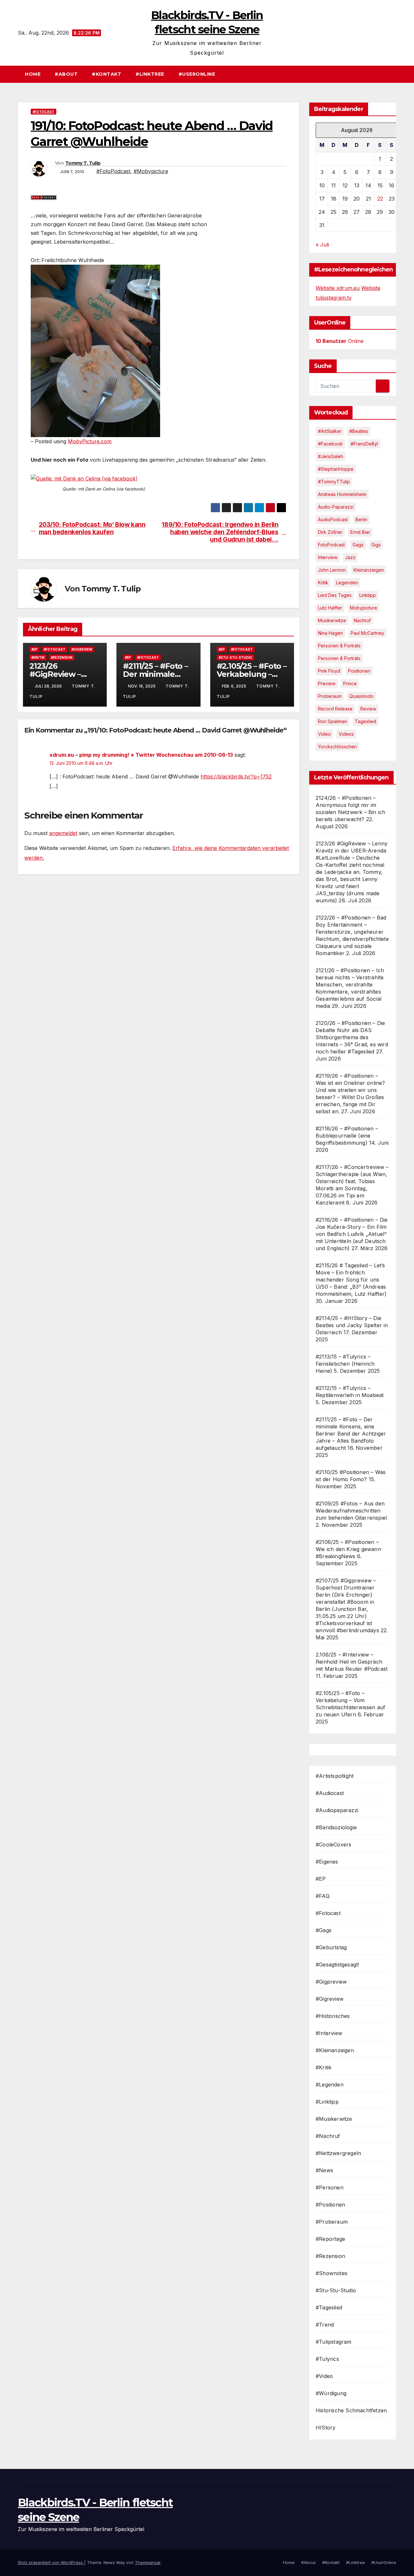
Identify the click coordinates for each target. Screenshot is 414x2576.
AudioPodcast (333, 519)
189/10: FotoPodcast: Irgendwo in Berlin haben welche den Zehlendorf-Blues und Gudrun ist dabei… (220, 532)
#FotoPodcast (113, 171)
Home (33, 74)
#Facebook (330, 444)
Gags (358, 545)
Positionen (359, 671)
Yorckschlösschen (337, 747)
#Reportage (330, 2239)
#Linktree (150, 74)
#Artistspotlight (335, 1776)
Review (368, 709)
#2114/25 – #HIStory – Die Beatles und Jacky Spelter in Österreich (352, 1325)
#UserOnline (197, 74)
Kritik (323, 583)
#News (324, 2170)
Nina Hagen (330, 633)
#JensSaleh (331, 456)
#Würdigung (331, 2393)
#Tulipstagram (334, 2342)
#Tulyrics (327, 2359)
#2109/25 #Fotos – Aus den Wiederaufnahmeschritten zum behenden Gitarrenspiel (351, 1511)
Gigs (376, 545)
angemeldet (63, 833)
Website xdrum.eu (338, 288)
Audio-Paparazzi (336, 507)
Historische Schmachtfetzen (351, 2410)
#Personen (330, 2187)
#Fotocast (44, 112)
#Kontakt (107, 74)
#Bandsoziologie (336, 1827)
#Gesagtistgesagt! (337, 1965)
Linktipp (368, 595)
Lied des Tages (335, 595)
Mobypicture (364, 608)
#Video (324, 2376)
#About (66, 74)
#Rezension (62, 657)
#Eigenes (327, 1862)
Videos (346, 734)
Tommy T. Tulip (83, 163)
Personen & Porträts (339, 646)
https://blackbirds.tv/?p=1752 (236, 776)
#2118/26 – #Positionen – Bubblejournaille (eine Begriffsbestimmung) (347, 1136)
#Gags (324, 1930)
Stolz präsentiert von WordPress (51, 2562)
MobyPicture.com (90, 441)
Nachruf (362, 620)
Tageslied (365, 721)
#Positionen (330, 2205)
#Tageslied (329, 2307)
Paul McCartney (367, 633)
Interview (328, 557)
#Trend (325, 2325)
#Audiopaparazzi (337, 1810)
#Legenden (330, 2085)
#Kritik (38, 657)
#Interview (329, 2033)
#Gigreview (82, 649)
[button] (394, 74)
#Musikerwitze (334, 2119)
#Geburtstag (331, 1947)
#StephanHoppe (336, 469)
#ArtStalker (330, 431)
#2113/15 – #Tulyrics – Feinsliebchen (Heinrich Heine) (345, 1364)
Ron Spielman (332, 721)
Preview (327, 683)
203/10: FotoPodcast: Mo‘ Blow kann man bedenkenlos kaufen (92, 528)
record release (335, 709)
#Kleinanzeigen (335, 2050)
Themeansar (148, 2562)
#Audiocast (330, 1793)
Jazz (350, 557)
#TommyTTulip (334, 482)
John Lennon (332, 570)
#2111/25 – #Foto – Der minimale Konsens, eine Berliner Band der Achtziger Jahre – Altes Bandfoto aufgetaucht (351, 1434)
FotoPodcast (331, 545)
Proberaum (330, 696)
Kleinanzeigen (369, 570)
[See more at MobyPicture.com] (95, 350)
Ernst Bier (360, 532)
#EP (34, 649)
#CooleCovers (333, 1844)
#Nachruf (328, 2136)
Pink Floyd (329, 671)
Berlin (361, 519)
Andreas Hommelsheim (342, 494)
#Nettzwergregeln (338, 2153)
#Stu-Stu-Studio (235, 657)
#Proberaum (332, 2222)
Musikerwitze (332, 620)
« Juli (322, 245)
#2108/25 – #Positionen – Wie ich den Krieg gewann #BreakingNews (348, 1549)
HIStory (326, 2427)
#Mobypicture (151, 171)
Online (340, 341)
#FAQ (323, 1896)
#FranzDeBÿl (364, 444)
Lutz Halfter (330, 608)
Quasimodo (361, 696)
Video (324, 734)
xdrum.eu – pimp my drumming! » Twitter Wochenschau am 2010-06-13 (141, 755)
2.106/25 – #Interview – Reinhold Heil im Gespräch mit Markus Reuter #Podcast (352, 1662)
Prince (350, 683)
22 (380, 199)
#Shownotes (332, 2273)
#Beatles (359, 431)
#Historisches (333, 2016)
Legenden (347, 583)
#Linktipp (327, 2102)
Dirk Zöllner (330, 532)
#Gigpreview (331, 1982)
